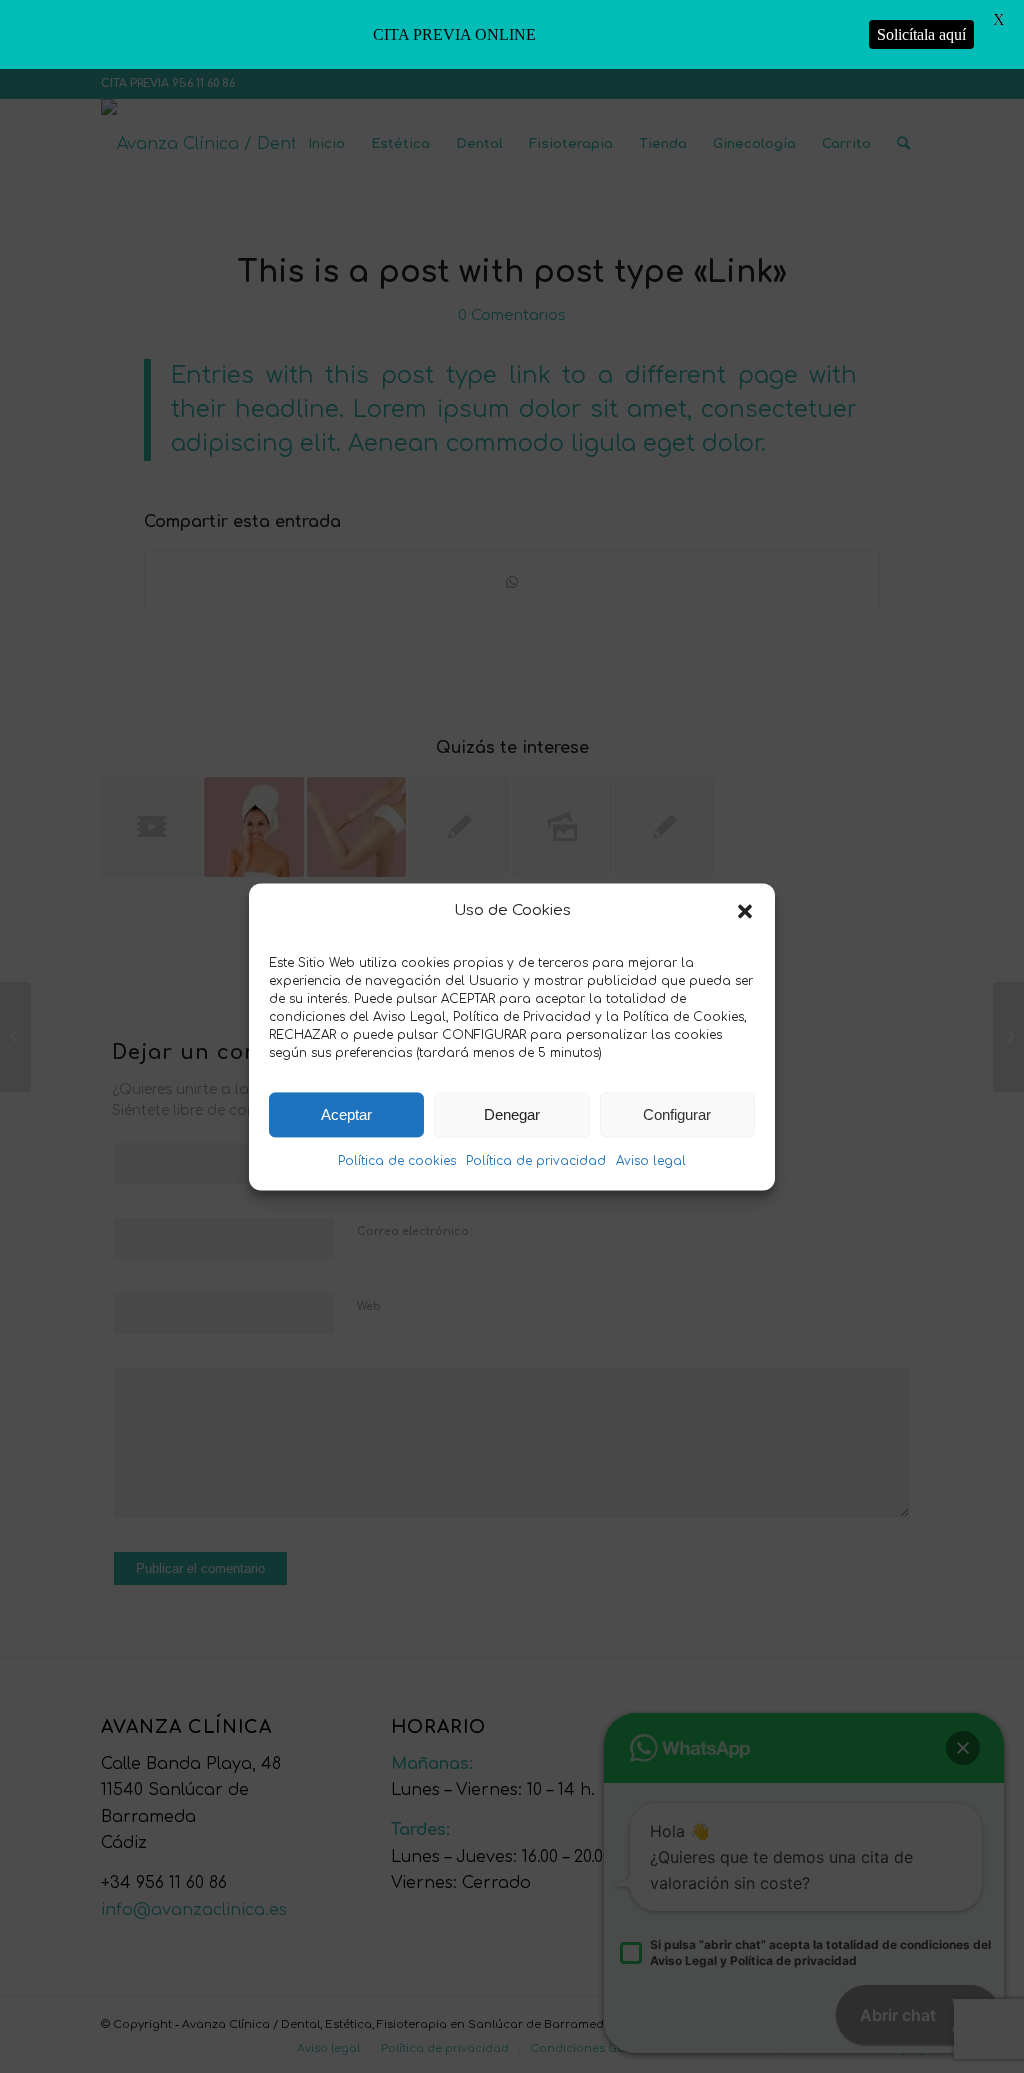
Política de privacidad (536, 1162)
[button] (745, 911)
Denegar (512, 1114)
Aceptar (346, 1114)
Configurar (677, 1114)
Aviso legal (651, 1162)
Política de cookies (397, 1162)
